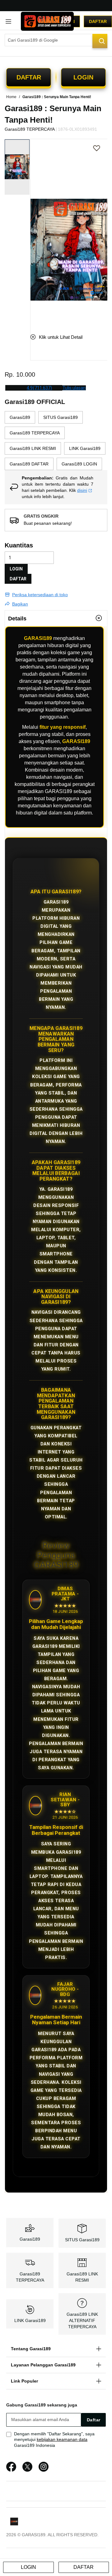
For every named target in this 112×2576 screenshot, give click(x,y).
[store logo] (47, 21)
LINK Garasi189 (30, 2320)
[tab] (56, 618)
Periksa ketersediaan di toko (40, 595)
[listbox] (56, 441)
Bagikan (20, 604)
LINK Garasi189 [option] (85, 448)
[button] (34, 231)
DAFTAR (18, 579)
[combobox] (56, 40)
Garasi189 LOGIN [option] (79, 464)
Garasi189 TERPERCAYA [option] (35, 433)
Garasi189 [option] (20, 417)
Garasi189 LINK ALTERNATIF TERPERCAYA (82, 2320)
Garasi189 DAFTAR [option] (29, 464)
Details (17, 619)
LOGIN (16, 569)
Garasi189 (30, 2239)
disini (82, 490)
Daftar (98, 21)
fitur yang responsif (63, 727)
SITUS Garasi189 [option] (61, 417)
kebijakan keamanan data (62, 2439)
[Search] (100, 41)
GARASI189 (38, 638)
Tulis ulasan (74, 388)
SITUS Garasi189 (82, 2240)
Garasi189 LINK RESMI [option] (33, 448)
